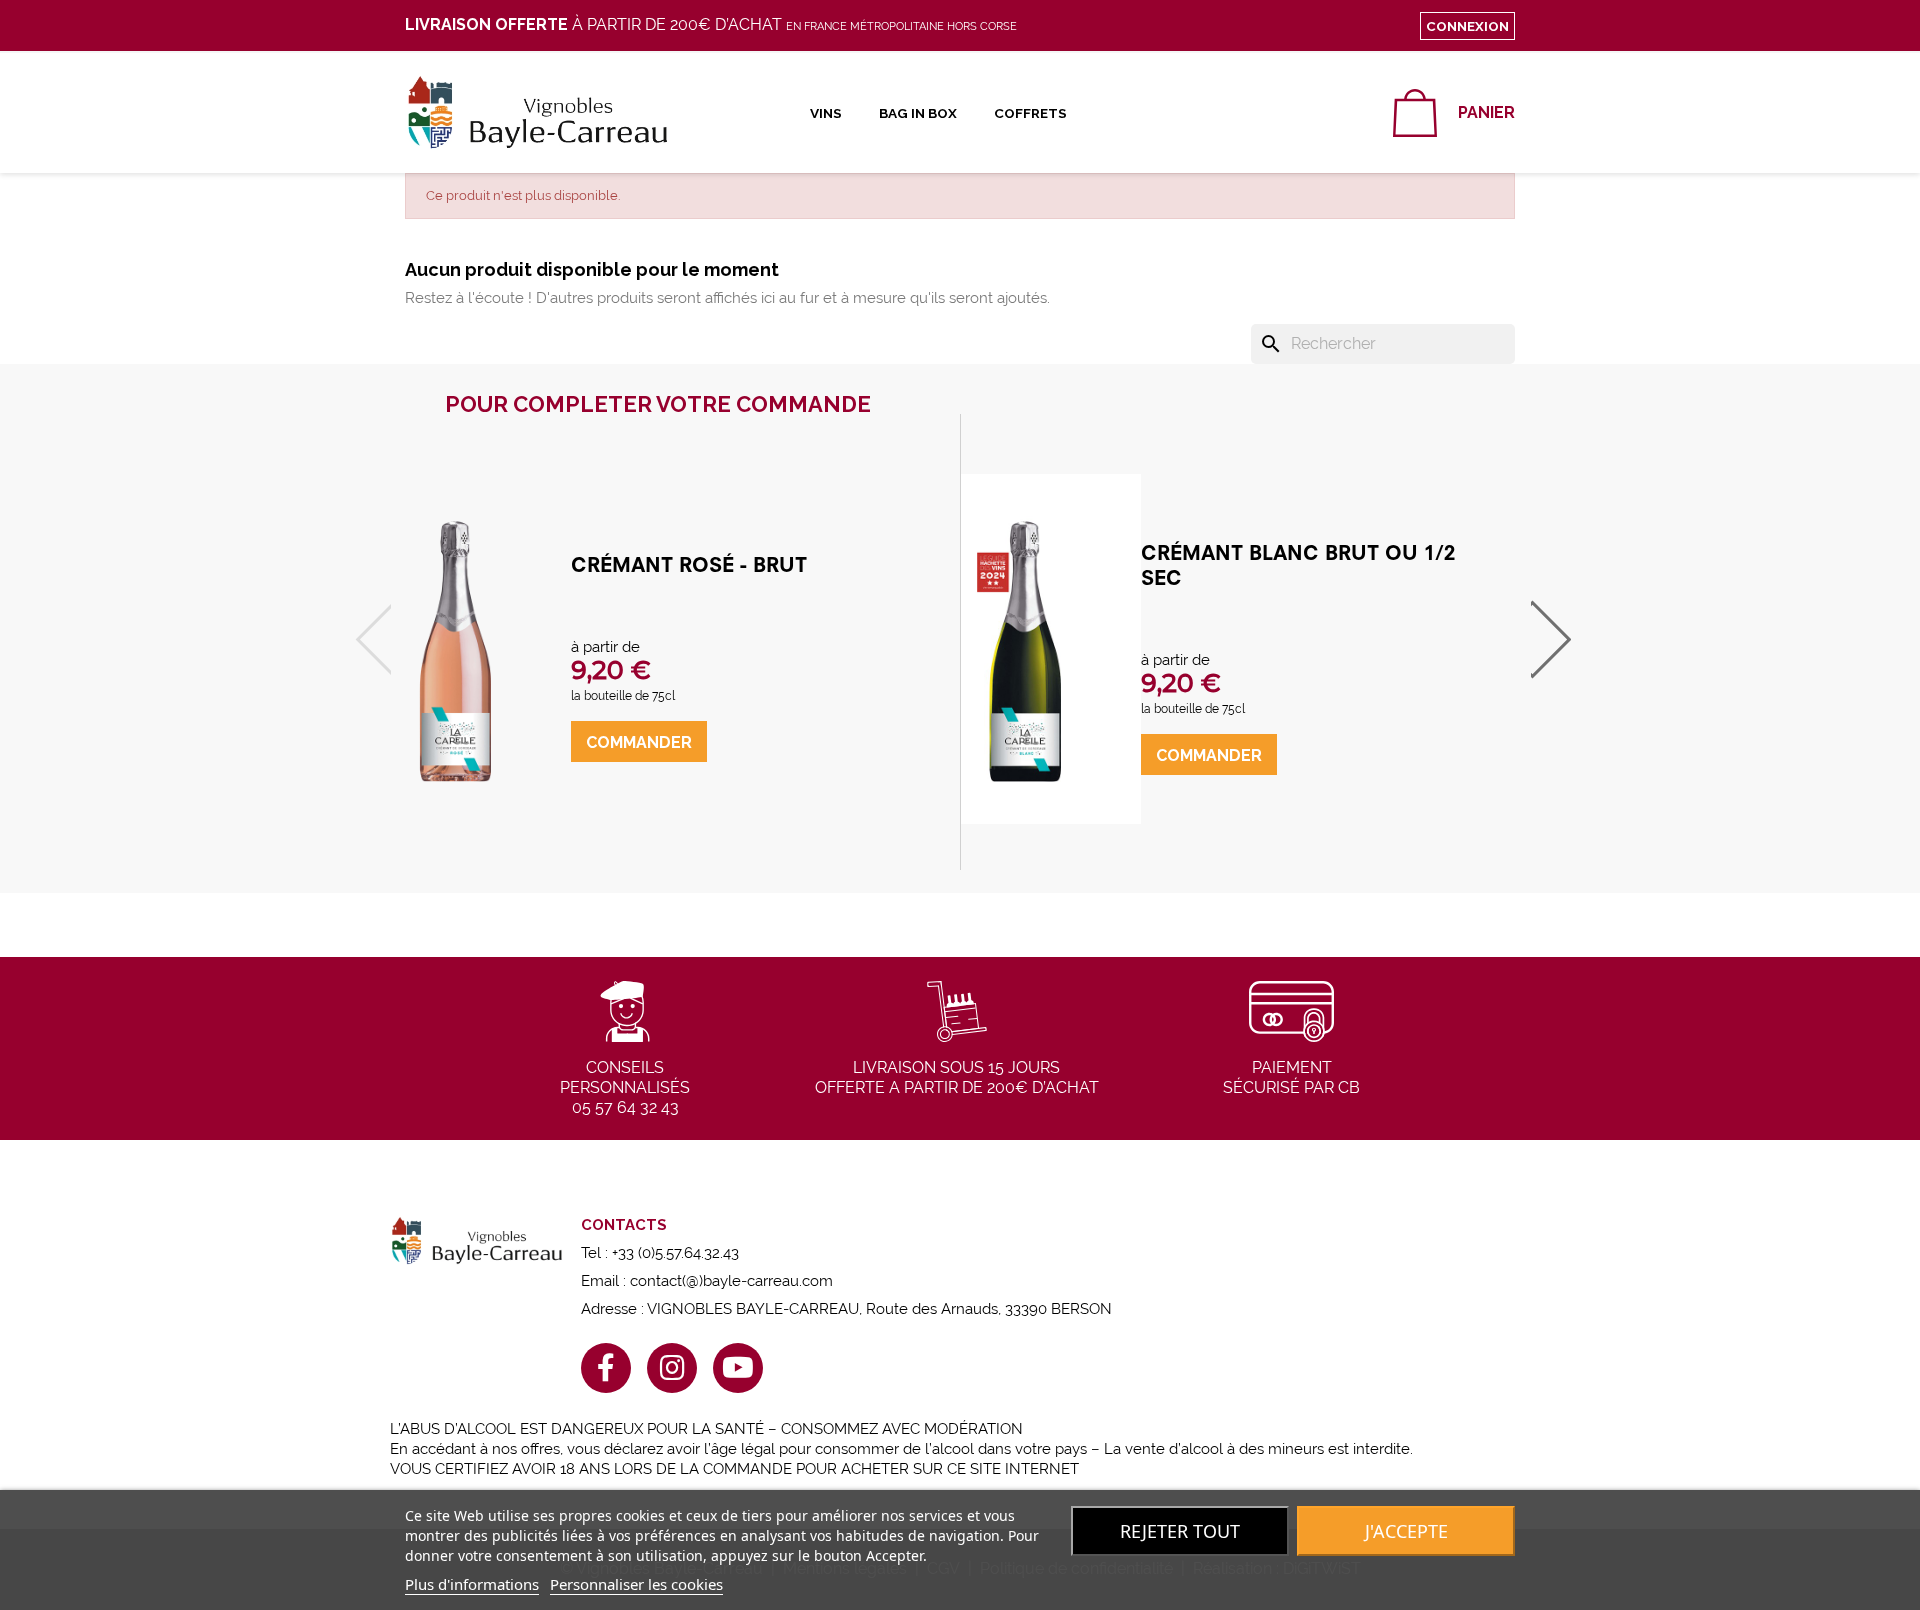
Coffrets (1030, 113)
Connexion (1467, 26)
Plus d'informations (472, 1584)
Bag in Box (918, 113)
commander (639, 742)
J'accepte (1406, 1531)
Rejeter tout (1180, 1531)
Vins (826, 113)
